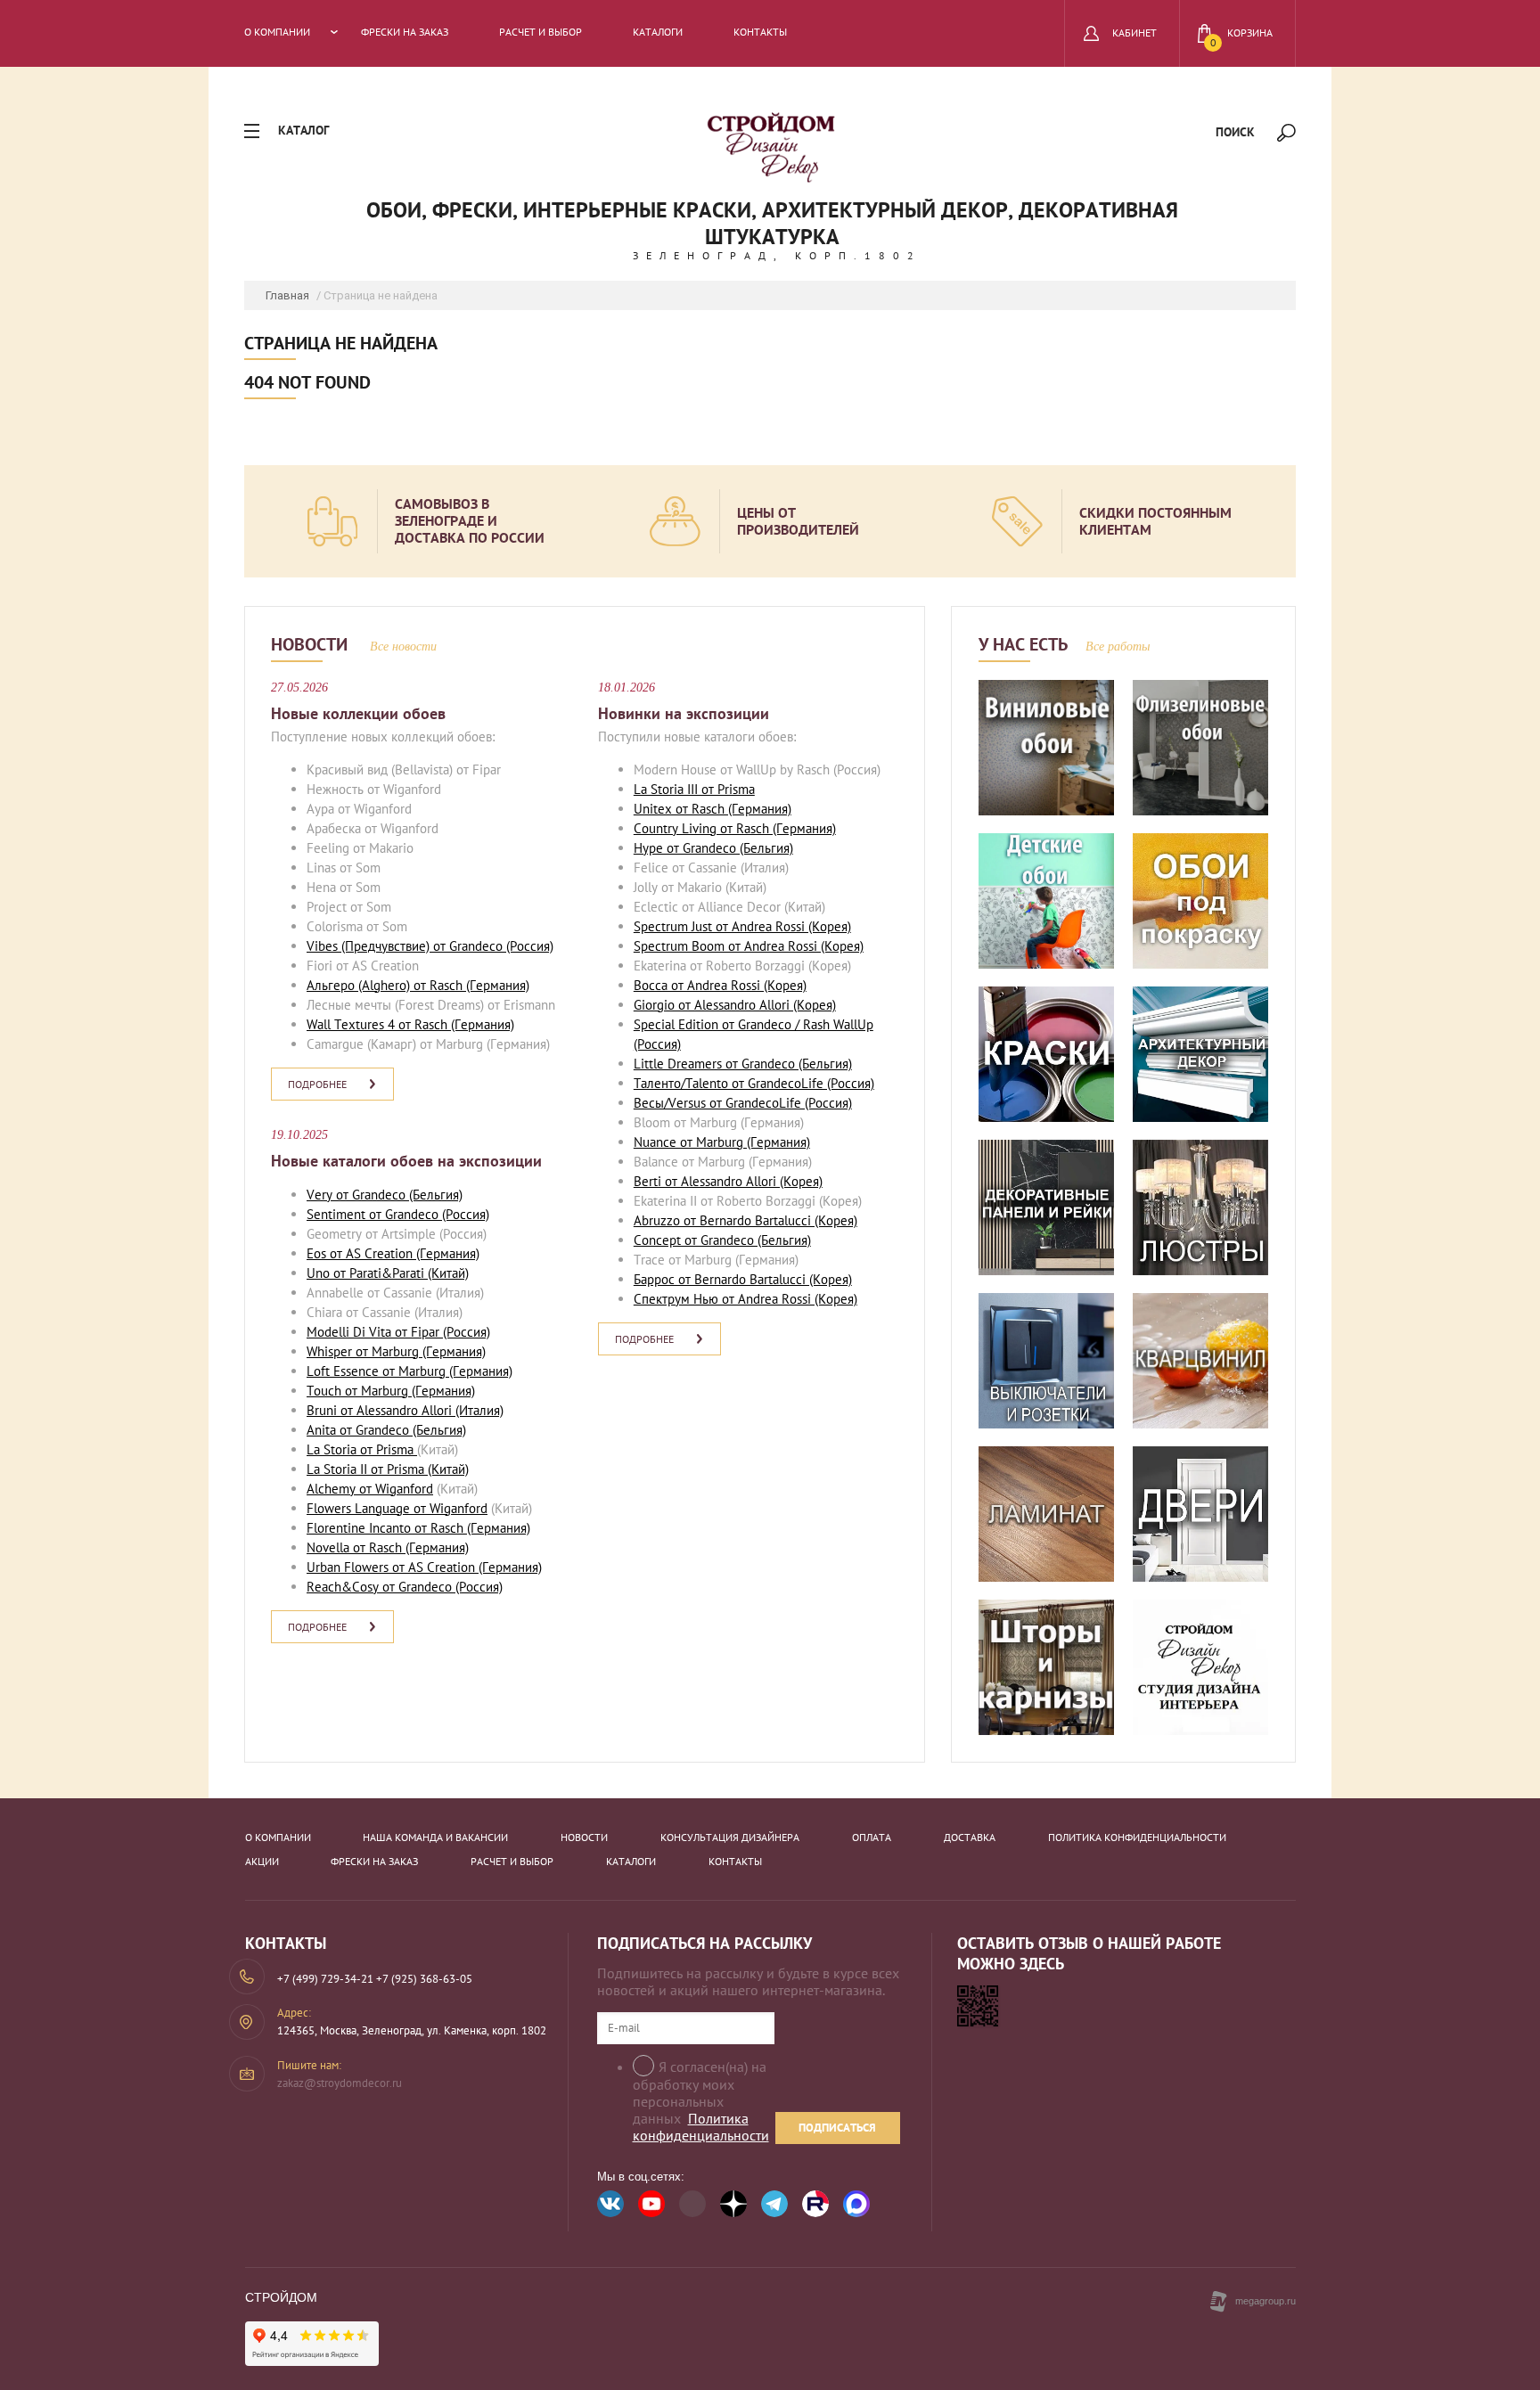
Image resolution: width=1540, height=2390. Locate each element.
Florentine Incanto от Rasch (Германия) (418, 1528)
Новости (584, 1837)
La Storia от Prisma (362, 1449)
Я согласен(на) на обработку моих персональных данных (701, 2101)
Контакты (760, 32)
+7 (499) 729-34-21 (325, 1979)
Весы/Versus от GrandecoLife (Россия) (743, 1103)
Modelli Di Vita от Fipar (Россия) (398, 1332)
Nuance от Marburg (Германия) (722, 1142)
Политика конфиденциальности (1137, 1837)
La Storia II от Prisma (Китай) (388, 1469)
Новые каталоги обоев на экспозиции (406, 1161)
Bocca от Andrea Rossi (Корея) (720, 985)
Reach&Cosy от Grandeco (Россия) (405, 1587)
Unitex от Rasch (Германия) (713, 809)
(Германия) (496, 985)
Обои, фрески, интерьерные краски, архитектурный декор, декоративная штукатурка (772, 223)
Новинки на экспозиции (684, 713)
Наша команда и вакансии (435, 1837)
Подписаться (837, 2128)
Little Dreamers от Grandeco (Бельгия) (743, 1064)
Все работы (1118, 647)
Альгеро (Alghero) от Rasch (385, 985)
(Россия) (528, 946)
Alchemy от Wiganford (370, 1489)
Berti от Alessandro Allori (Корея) (728, 1181)
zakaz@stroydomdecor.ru (340, 2083)
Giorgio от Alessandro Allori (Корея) (735, 1005)
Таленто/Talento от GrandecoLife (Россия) (754, 1083)
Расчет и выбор (541, 32)
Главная (287, 295)
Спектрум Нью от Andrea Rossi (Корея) (745, 1299)
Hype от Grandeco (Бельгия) (713, 848)
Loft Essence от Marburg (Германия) (410, 1371)
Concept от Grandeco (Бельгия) (722, 1240)
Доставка (970, 1837)
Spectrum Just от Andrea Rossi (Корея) (742, 926)
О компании (277, 32)
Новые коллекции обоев (358, 713)
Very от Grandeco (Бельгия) (385, 1195)
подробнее (317, 1084)
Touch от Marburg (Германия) (391, 1391)
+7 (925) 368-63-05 (424, 1979)
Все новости (403, 647)
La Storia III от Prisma (694, 789)
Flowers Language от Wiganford (397, 1508)
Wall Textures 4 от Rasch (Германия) (410, 1024)
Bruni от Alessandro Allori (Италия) (405, 1410)
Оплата (872, 1837)
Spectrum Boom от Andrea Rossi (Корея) (749, 946)
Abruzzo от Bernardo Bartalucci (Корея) (745, 1220)
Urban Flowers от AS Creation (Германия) (424, 1567)
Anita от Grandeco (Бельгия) (386, 1430)
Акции (262, 1861)
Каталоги (658, 32)
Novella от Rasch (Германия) (388, 1547)
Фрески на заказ (405, 32)
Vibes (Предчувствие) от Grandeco (405, 946)
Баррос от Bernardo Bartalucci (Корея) (743, 1279)
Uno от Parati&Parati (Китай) (388, 1273)
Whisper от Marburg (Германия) (396, 1351)
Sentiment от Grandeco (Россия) (398, 1214)
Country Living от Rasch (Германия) (735, 828)
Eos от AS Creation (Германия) (393, 1253)
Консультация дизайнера (730, 1837)
